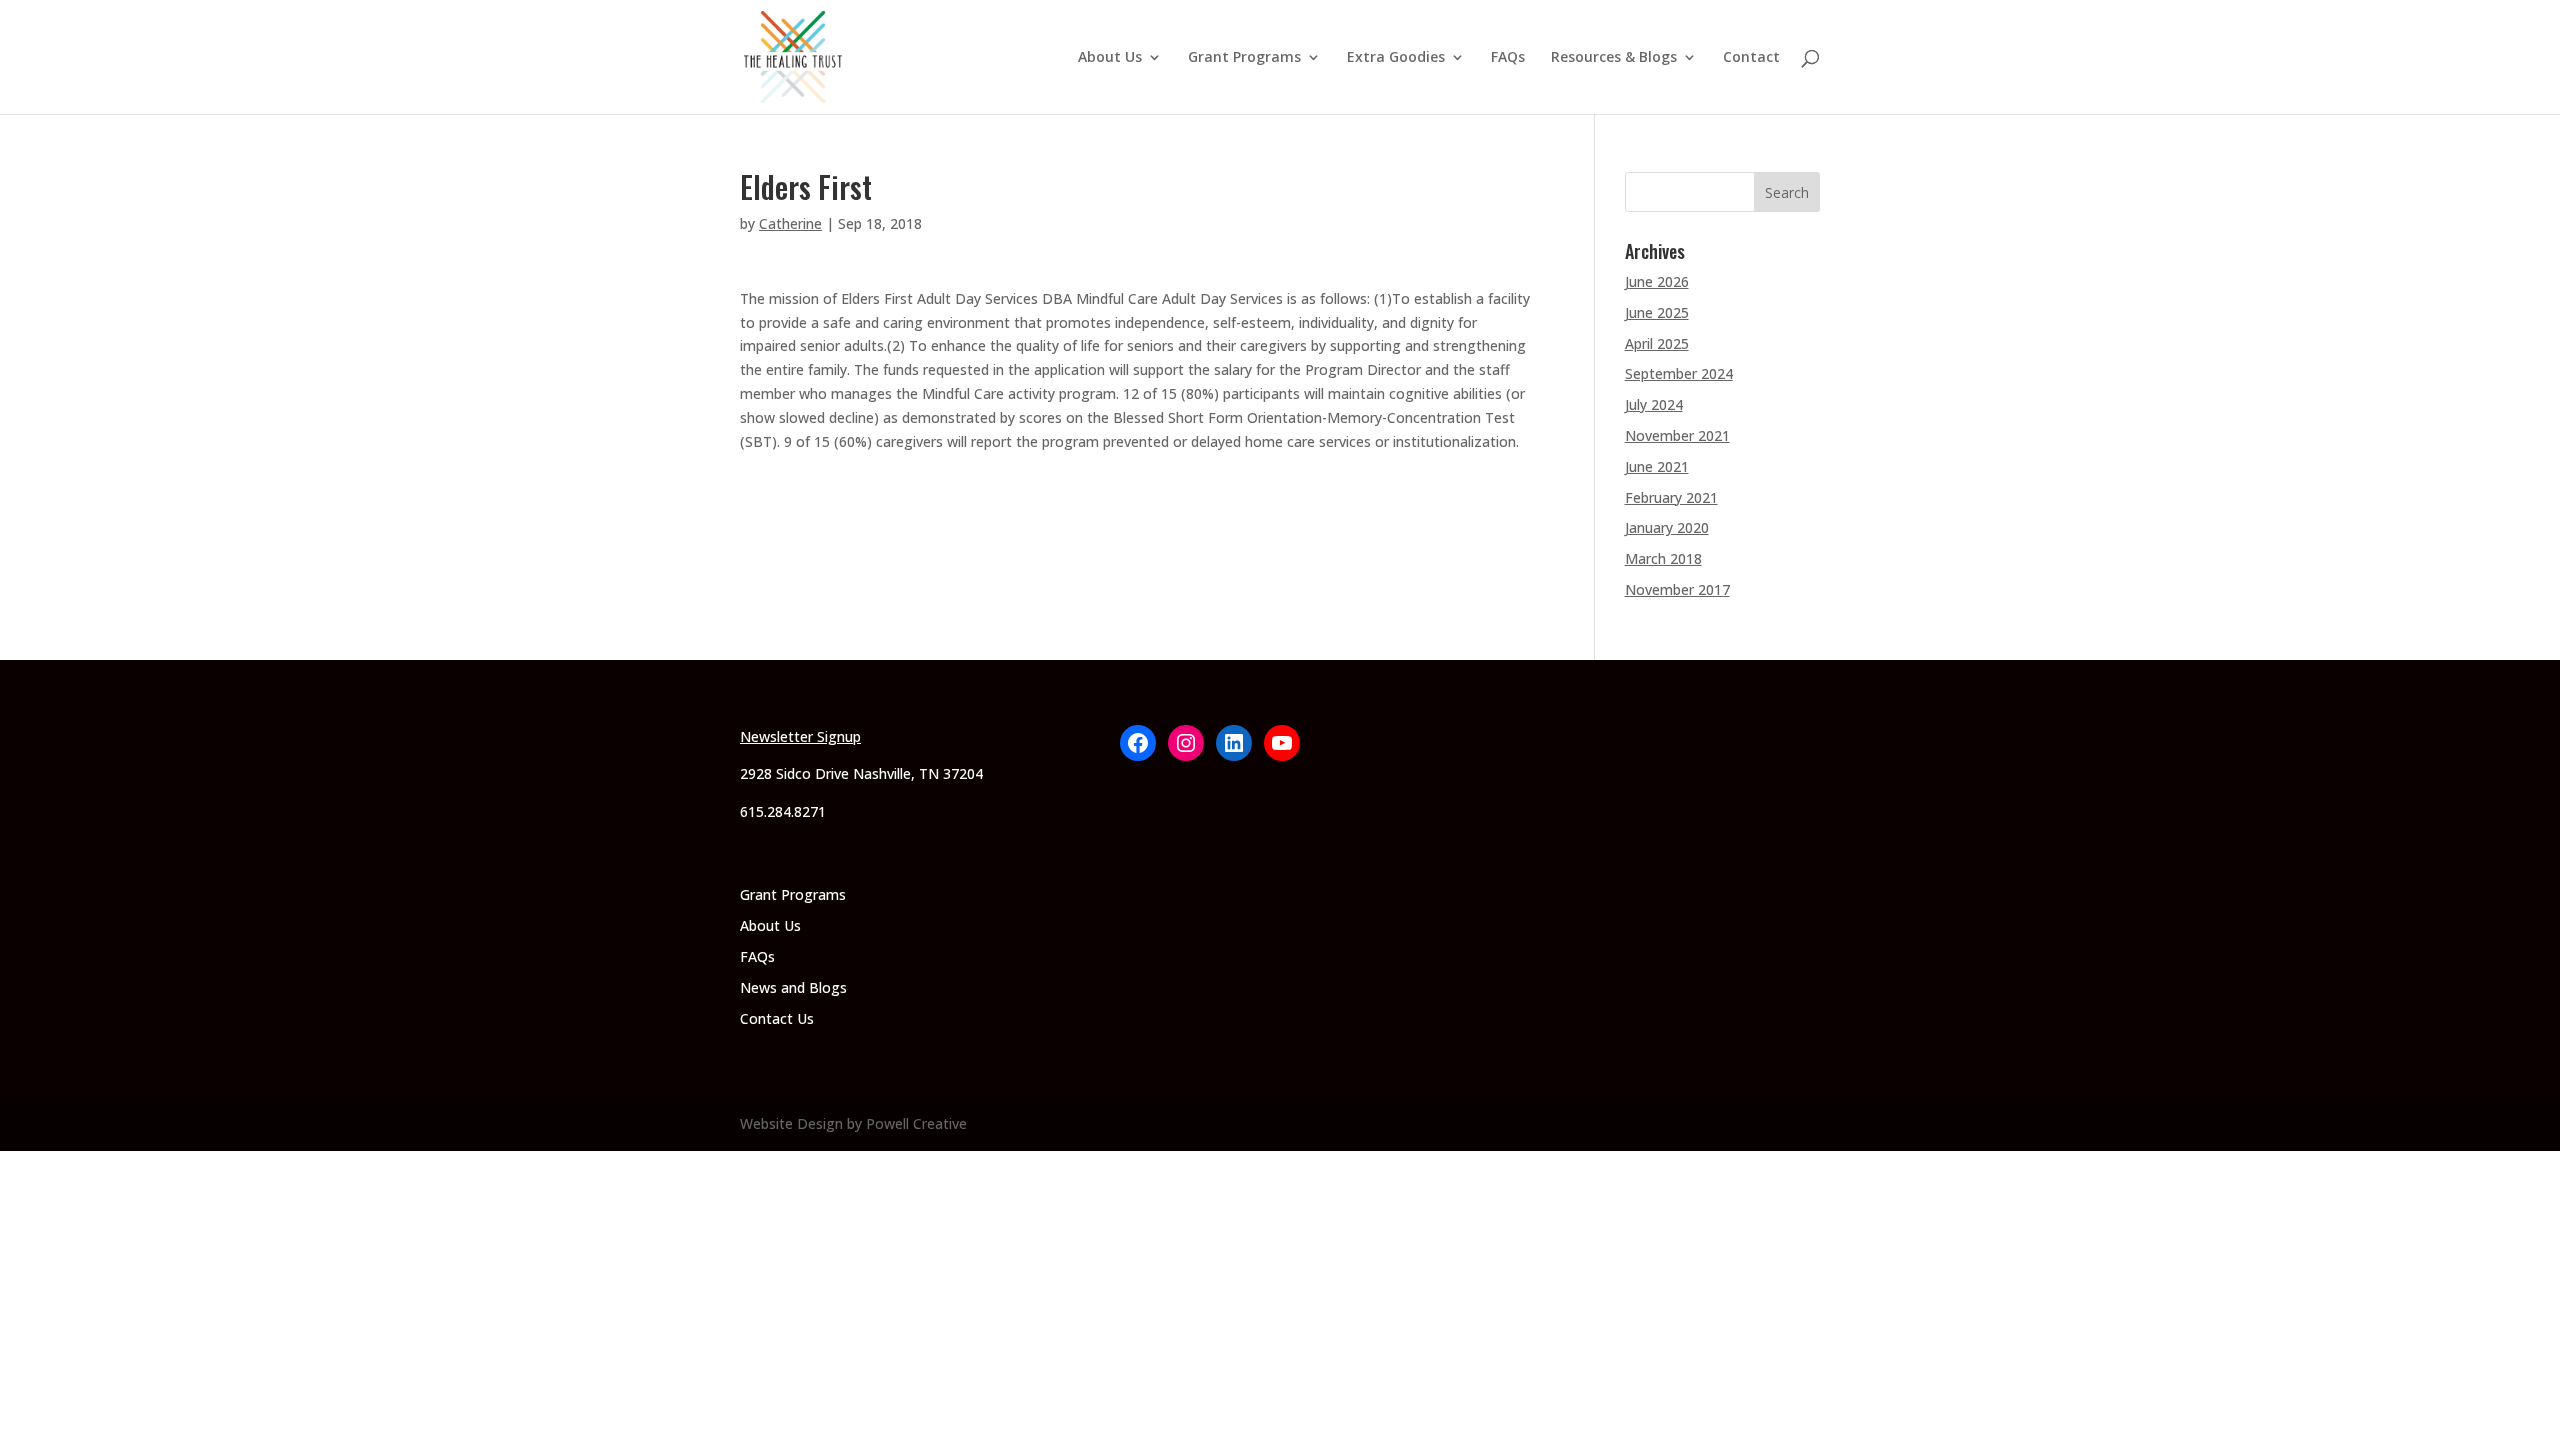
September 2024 (1679, 373)
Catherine (790, 223)
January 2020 (1667, 527)
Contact (1751, 58)
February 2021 (1671, 497)
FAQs (1508, 58)
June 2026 (1657, 281)
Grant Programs (1244, 58)
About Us (1110, 58)
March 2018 (1663, 558)
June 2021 (1657, 466)
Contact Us (777, 1018)
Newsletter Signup (800, 736)
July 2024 (1654, 404)
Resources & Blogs (1614, 58)
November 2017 (1677, 589)
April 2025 (1657, 343)
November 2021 (1677, 435)
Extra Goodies (1396, 58)
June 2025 (1657, 312)
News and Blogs (793, 987)
